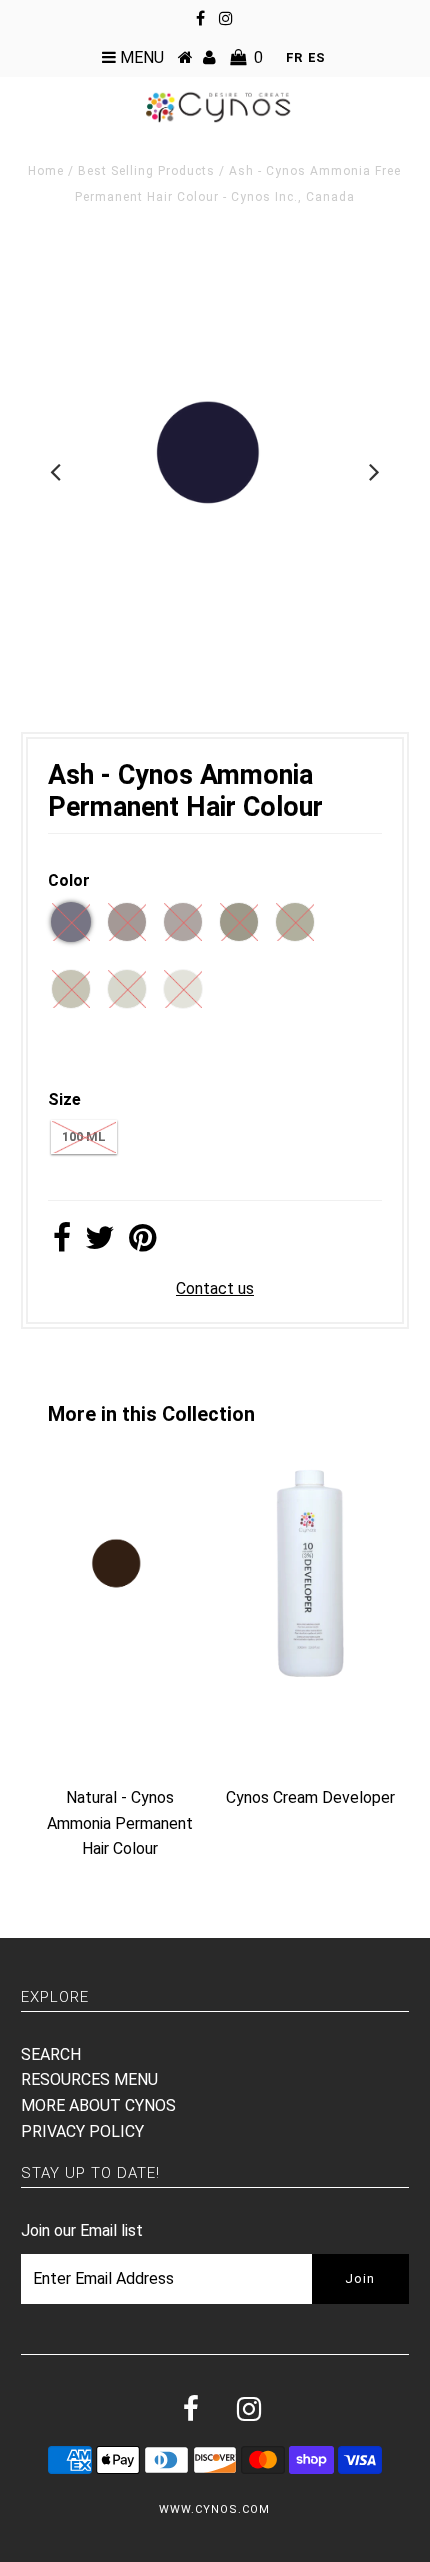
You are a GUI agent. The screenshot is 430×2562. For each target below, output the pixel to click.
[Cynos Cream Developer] (310, 1678)
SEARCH (51, 2054)
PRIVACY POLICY (82, 2131)
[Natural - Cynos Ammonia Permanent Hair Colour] (120, 1678)
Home (46, 171)
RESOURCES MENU (89, 2079)
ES (316, 57)
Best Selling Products (146, 171)
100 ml (84, 1136)
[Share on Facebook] (62, 1243)
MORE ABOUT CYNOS (98, 2105)
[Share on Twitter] (100, 1243)
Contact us (215, 1288)
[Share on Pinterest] (142, 1243)
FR (294, 57)
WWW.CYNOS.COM (214, 2509)
